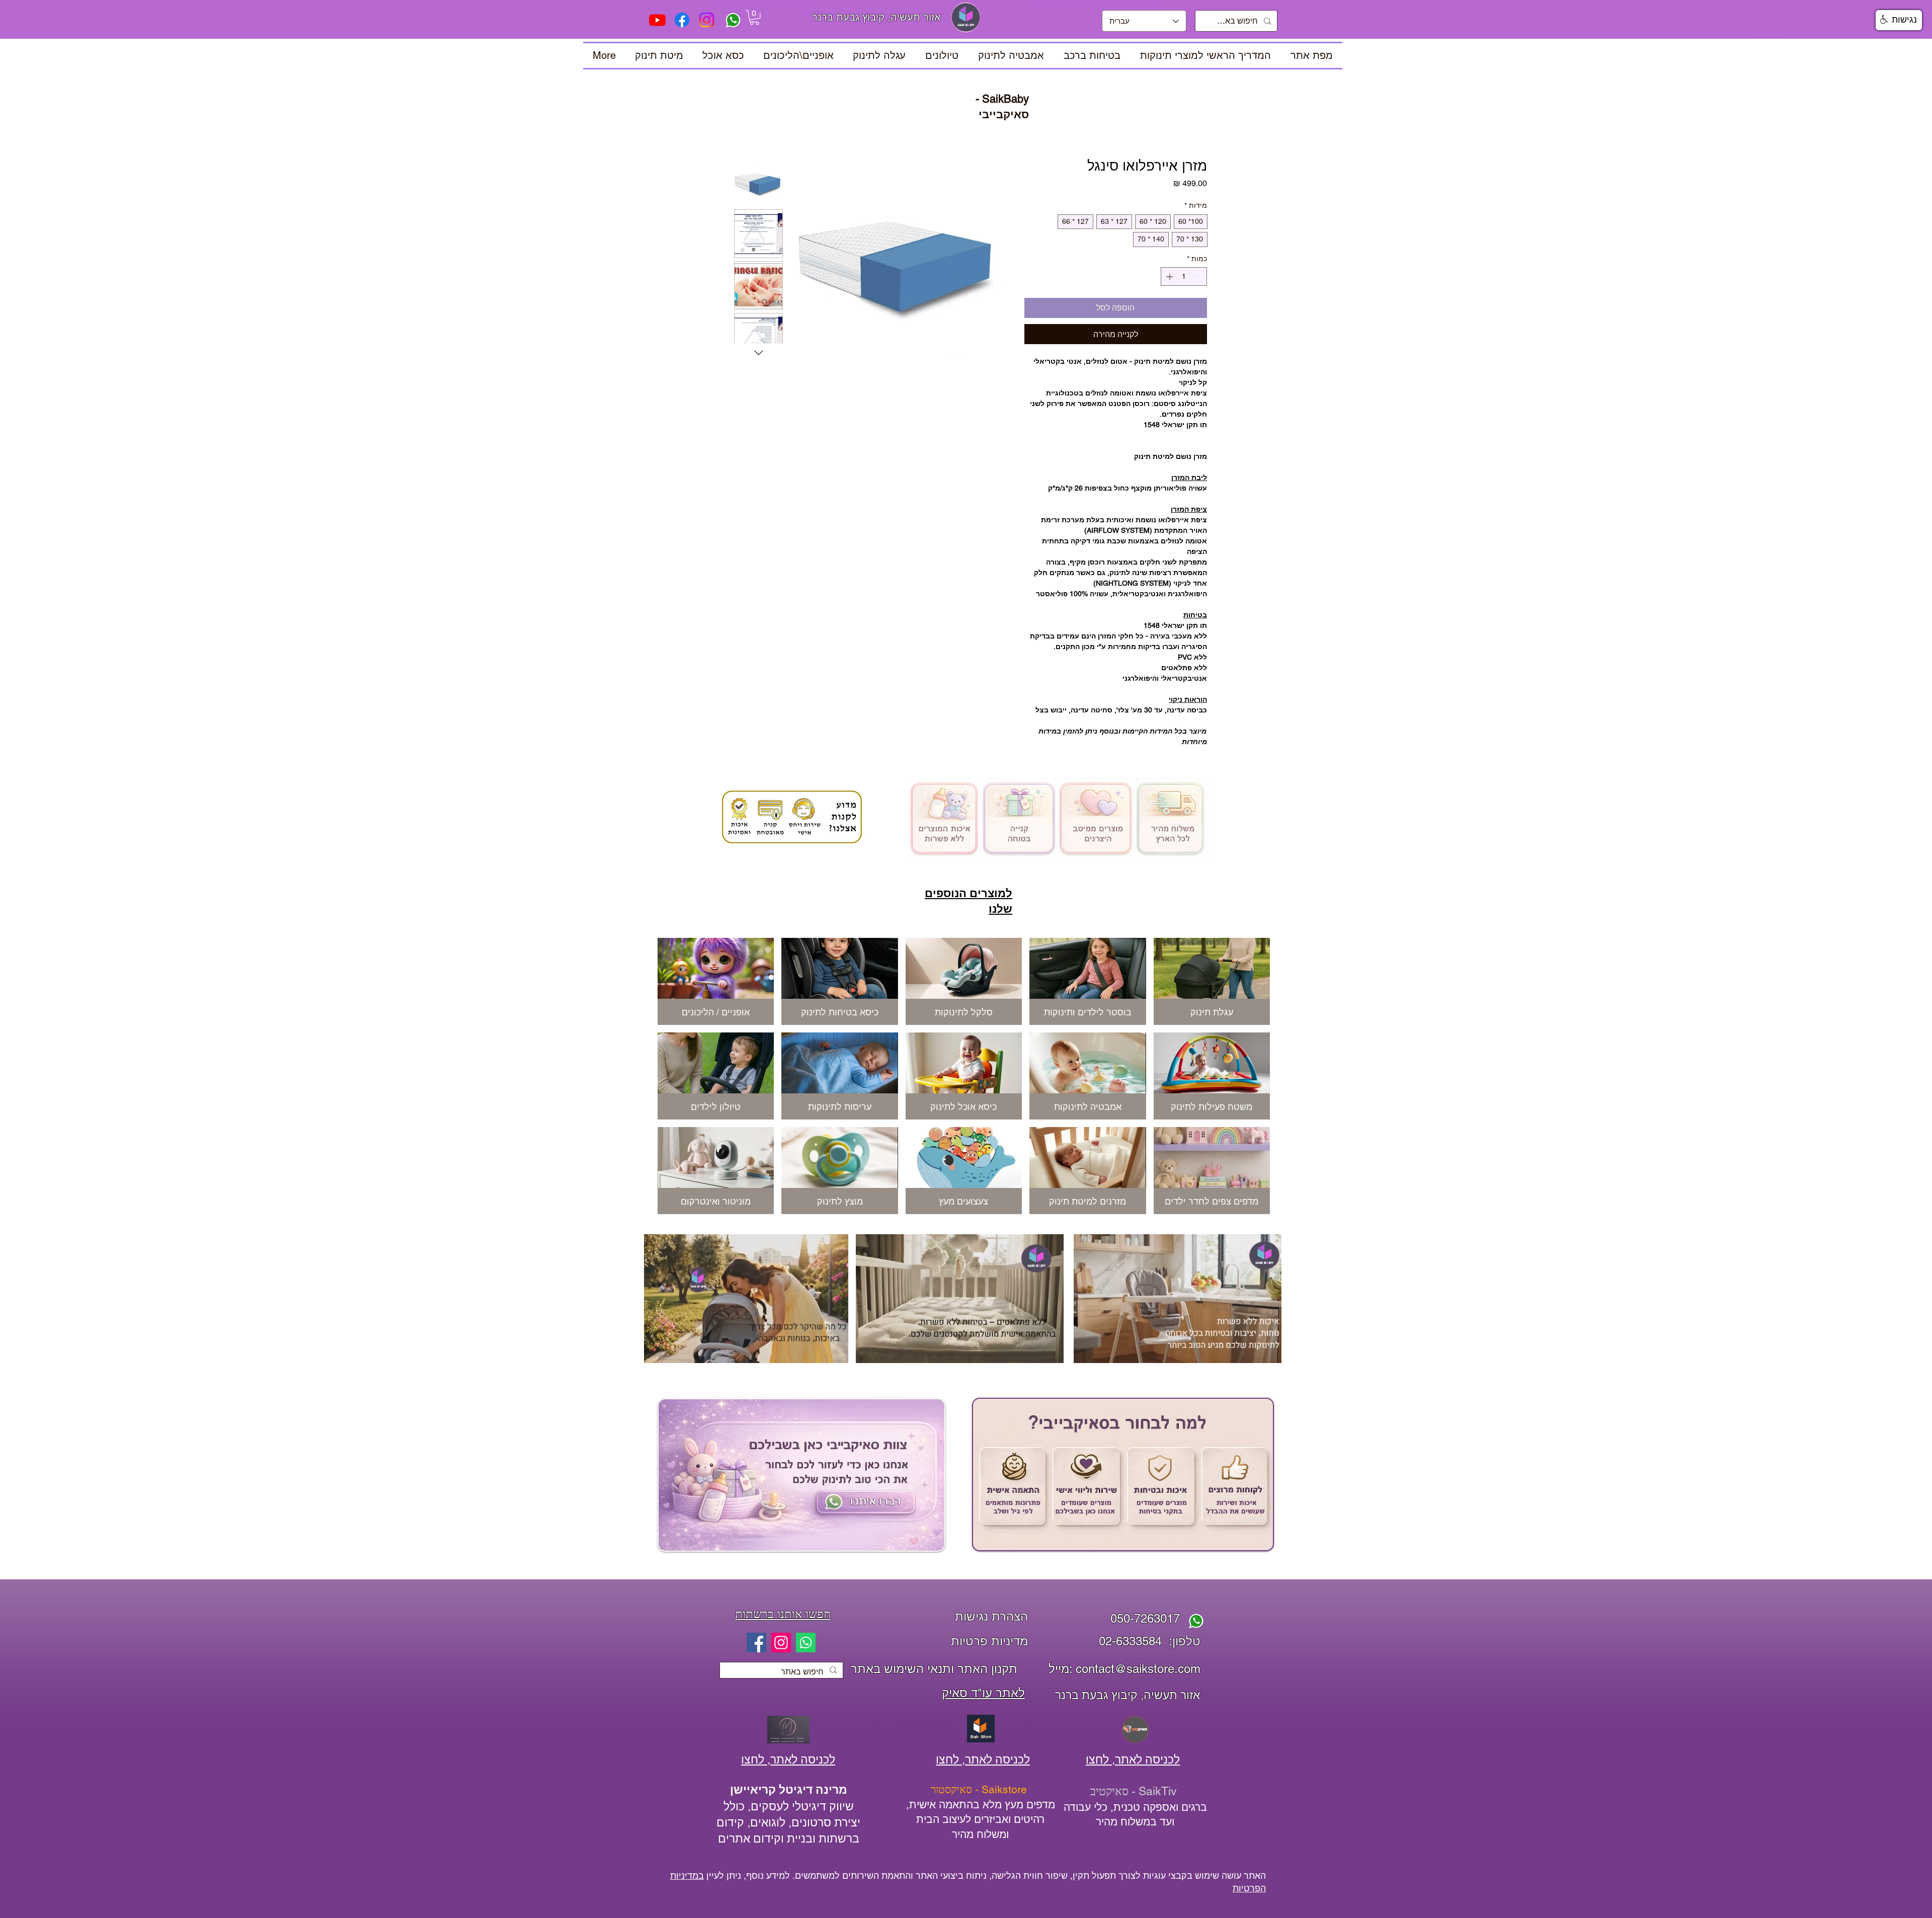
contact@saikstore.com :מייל (1124, 1669)
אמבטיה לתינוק (1015, 1728)
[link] (754, 17)
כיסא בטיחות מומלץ (1065, 1755)
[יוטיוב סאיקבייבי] (657, 20)
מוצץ (927, 1750)
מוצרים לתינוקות (874, 1822)
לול (890, 1755)
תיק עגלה (1194, 1755)
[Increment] (1169, 276)
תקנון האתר (881, 1728)
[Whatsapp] (806, 1643)
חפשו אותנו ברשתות (783, 1614)
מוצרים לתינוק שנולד (884, 1789)
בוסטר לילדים (834, 1728)
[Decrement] (1199, 276)
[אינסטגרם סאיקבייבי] (707, 20)
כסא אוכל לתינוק (787, 1851)
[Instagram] (781, 1643)
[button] (716, 981)
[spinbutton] (1184, 276)
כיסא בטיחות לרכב (1068, 1728)
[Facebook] (756, 1643)
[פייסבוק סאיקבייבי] (682, 20)
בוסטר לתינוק (745, 1728)
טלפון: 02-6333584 (1150, 1641)
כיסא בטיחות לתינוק (921, 1725)
